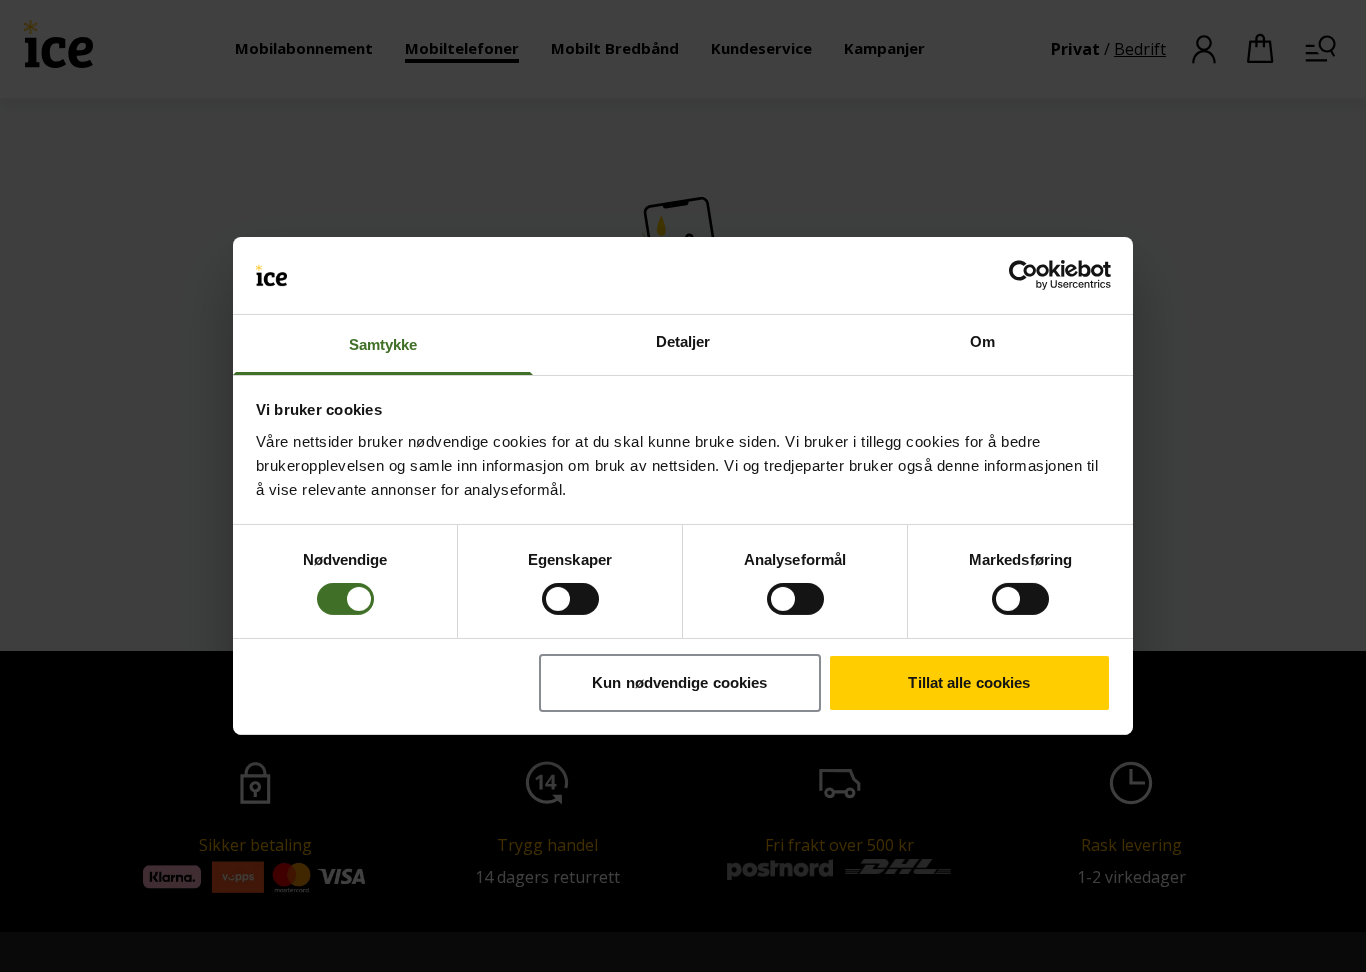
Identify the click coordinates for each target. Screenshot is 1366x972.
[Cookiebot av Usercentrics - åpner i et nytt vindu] (1023, 275)
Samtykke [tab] (383, 344)
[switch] (570, 599)
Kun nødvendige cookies (679, 682)
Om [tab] (982, 341)
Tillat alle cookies (969, 682)
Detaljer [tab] (683, 341)
